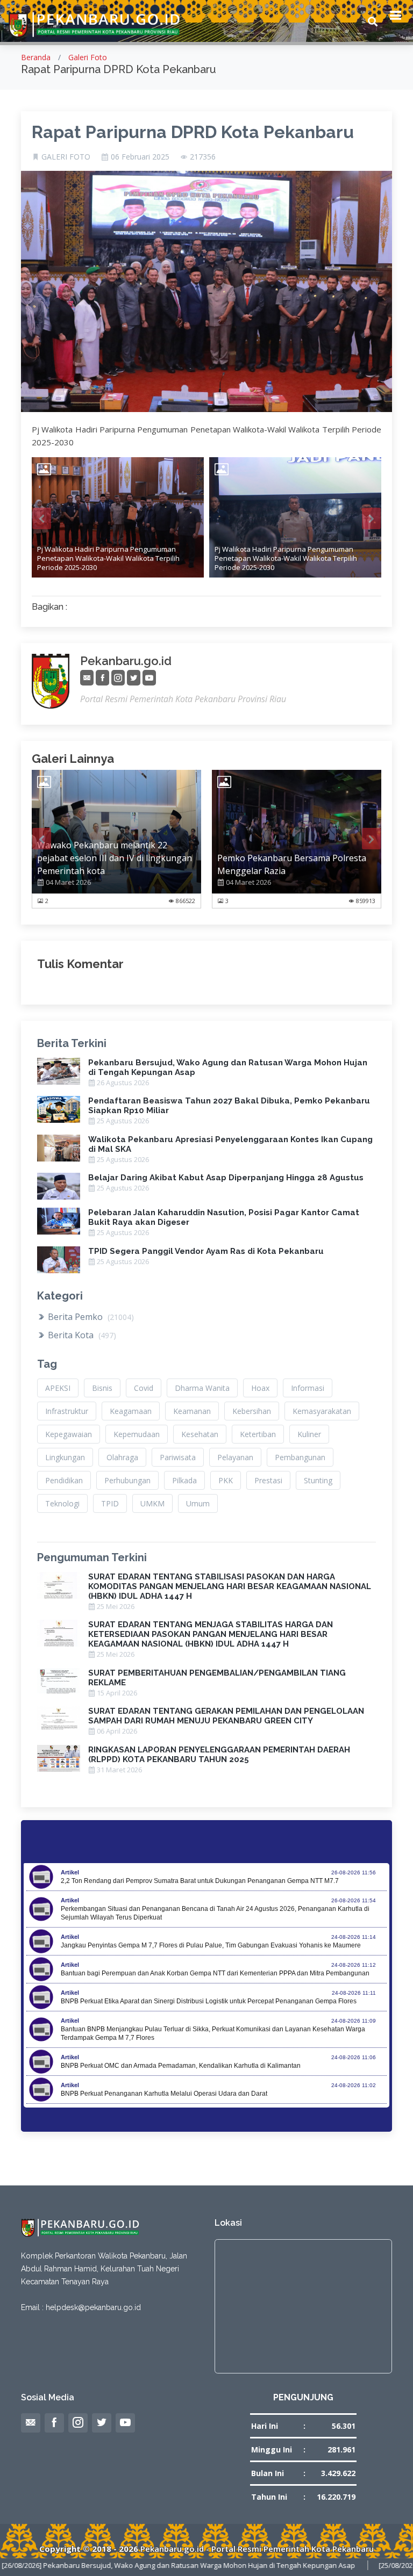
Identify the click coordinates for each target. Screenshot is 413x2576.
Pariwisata (178, 1457)
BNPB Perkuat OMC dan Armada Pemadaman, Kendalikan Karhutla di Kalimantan (181, 2066)
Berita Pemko (90, 1317)
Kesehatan (200, 1434)
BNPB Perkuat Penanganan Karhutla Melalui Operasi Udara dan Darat (164, 2094)
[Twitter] (134, 678)
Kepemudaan (137, 1434)
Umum (198, 1503)
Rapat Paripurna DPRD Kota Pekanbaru (193, 132)
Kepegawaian (69, 1434)
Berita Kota (81, 1335)
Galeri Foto (88, 57)
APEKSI (58, 1388)
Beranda (36, 57)
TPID (110, 1503)
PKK (226, 1480)
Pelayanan (235, 1457)
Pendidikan (64, 1480)
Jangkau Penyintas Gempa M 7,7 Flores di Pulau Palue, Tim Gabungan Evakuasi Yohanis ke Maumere (211, 1945)
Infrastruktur (67, 1411)
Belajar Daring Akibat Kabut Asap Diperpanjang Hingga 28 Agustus (226, 1178)
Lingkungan (65, 1457)
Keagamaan (131, 1411)
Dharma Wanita (202, 1388)
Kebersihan (252, 1411)
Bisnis (102, 1388)
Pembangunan (300, 1457)
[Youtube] (149, 678)
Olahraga (122, 1457)
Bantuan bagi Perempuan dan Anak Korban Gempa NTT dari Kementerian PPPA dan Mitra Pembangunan (215, 1973)
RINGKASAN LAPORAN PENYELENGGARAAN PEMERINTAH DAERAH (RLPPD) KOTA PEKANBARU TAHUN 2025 (219, 1755)
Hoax (260, 1388)
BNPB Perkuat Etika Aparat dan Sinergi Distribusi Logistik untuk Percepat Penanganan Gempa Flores (209, 2001)
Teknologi (62, 1503)
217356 (203, 157)
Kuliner (309, 1434)
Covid (144, 1388)
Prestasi (268, 1480)
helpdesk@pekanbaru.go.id (93, 2307)
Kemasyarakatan (322, 1411)
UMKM (152, 1503)
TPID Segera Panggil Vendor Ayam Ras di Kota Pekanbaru (206, 1251)
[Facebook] (102, 678)
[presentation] (42, 518)
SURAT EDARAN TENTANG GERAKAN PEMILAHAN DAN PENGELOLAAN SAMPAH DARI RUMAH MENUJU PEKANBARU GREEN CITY (226, 1716)
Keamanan (192, 1411)
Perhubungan (127, 1480)
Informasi (308, 1388)
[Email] (87, 678)
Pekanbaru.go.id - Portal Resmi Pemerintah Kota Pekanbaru (257, 2549)
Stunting (318, 1480)
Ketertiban (258, 1434)
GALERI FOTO (66, 157)
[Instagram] (118, 678)
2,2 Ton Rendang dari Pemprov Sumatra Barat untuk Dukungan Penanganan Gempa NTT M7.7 (200, 1881)
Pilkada (184, 1480)
